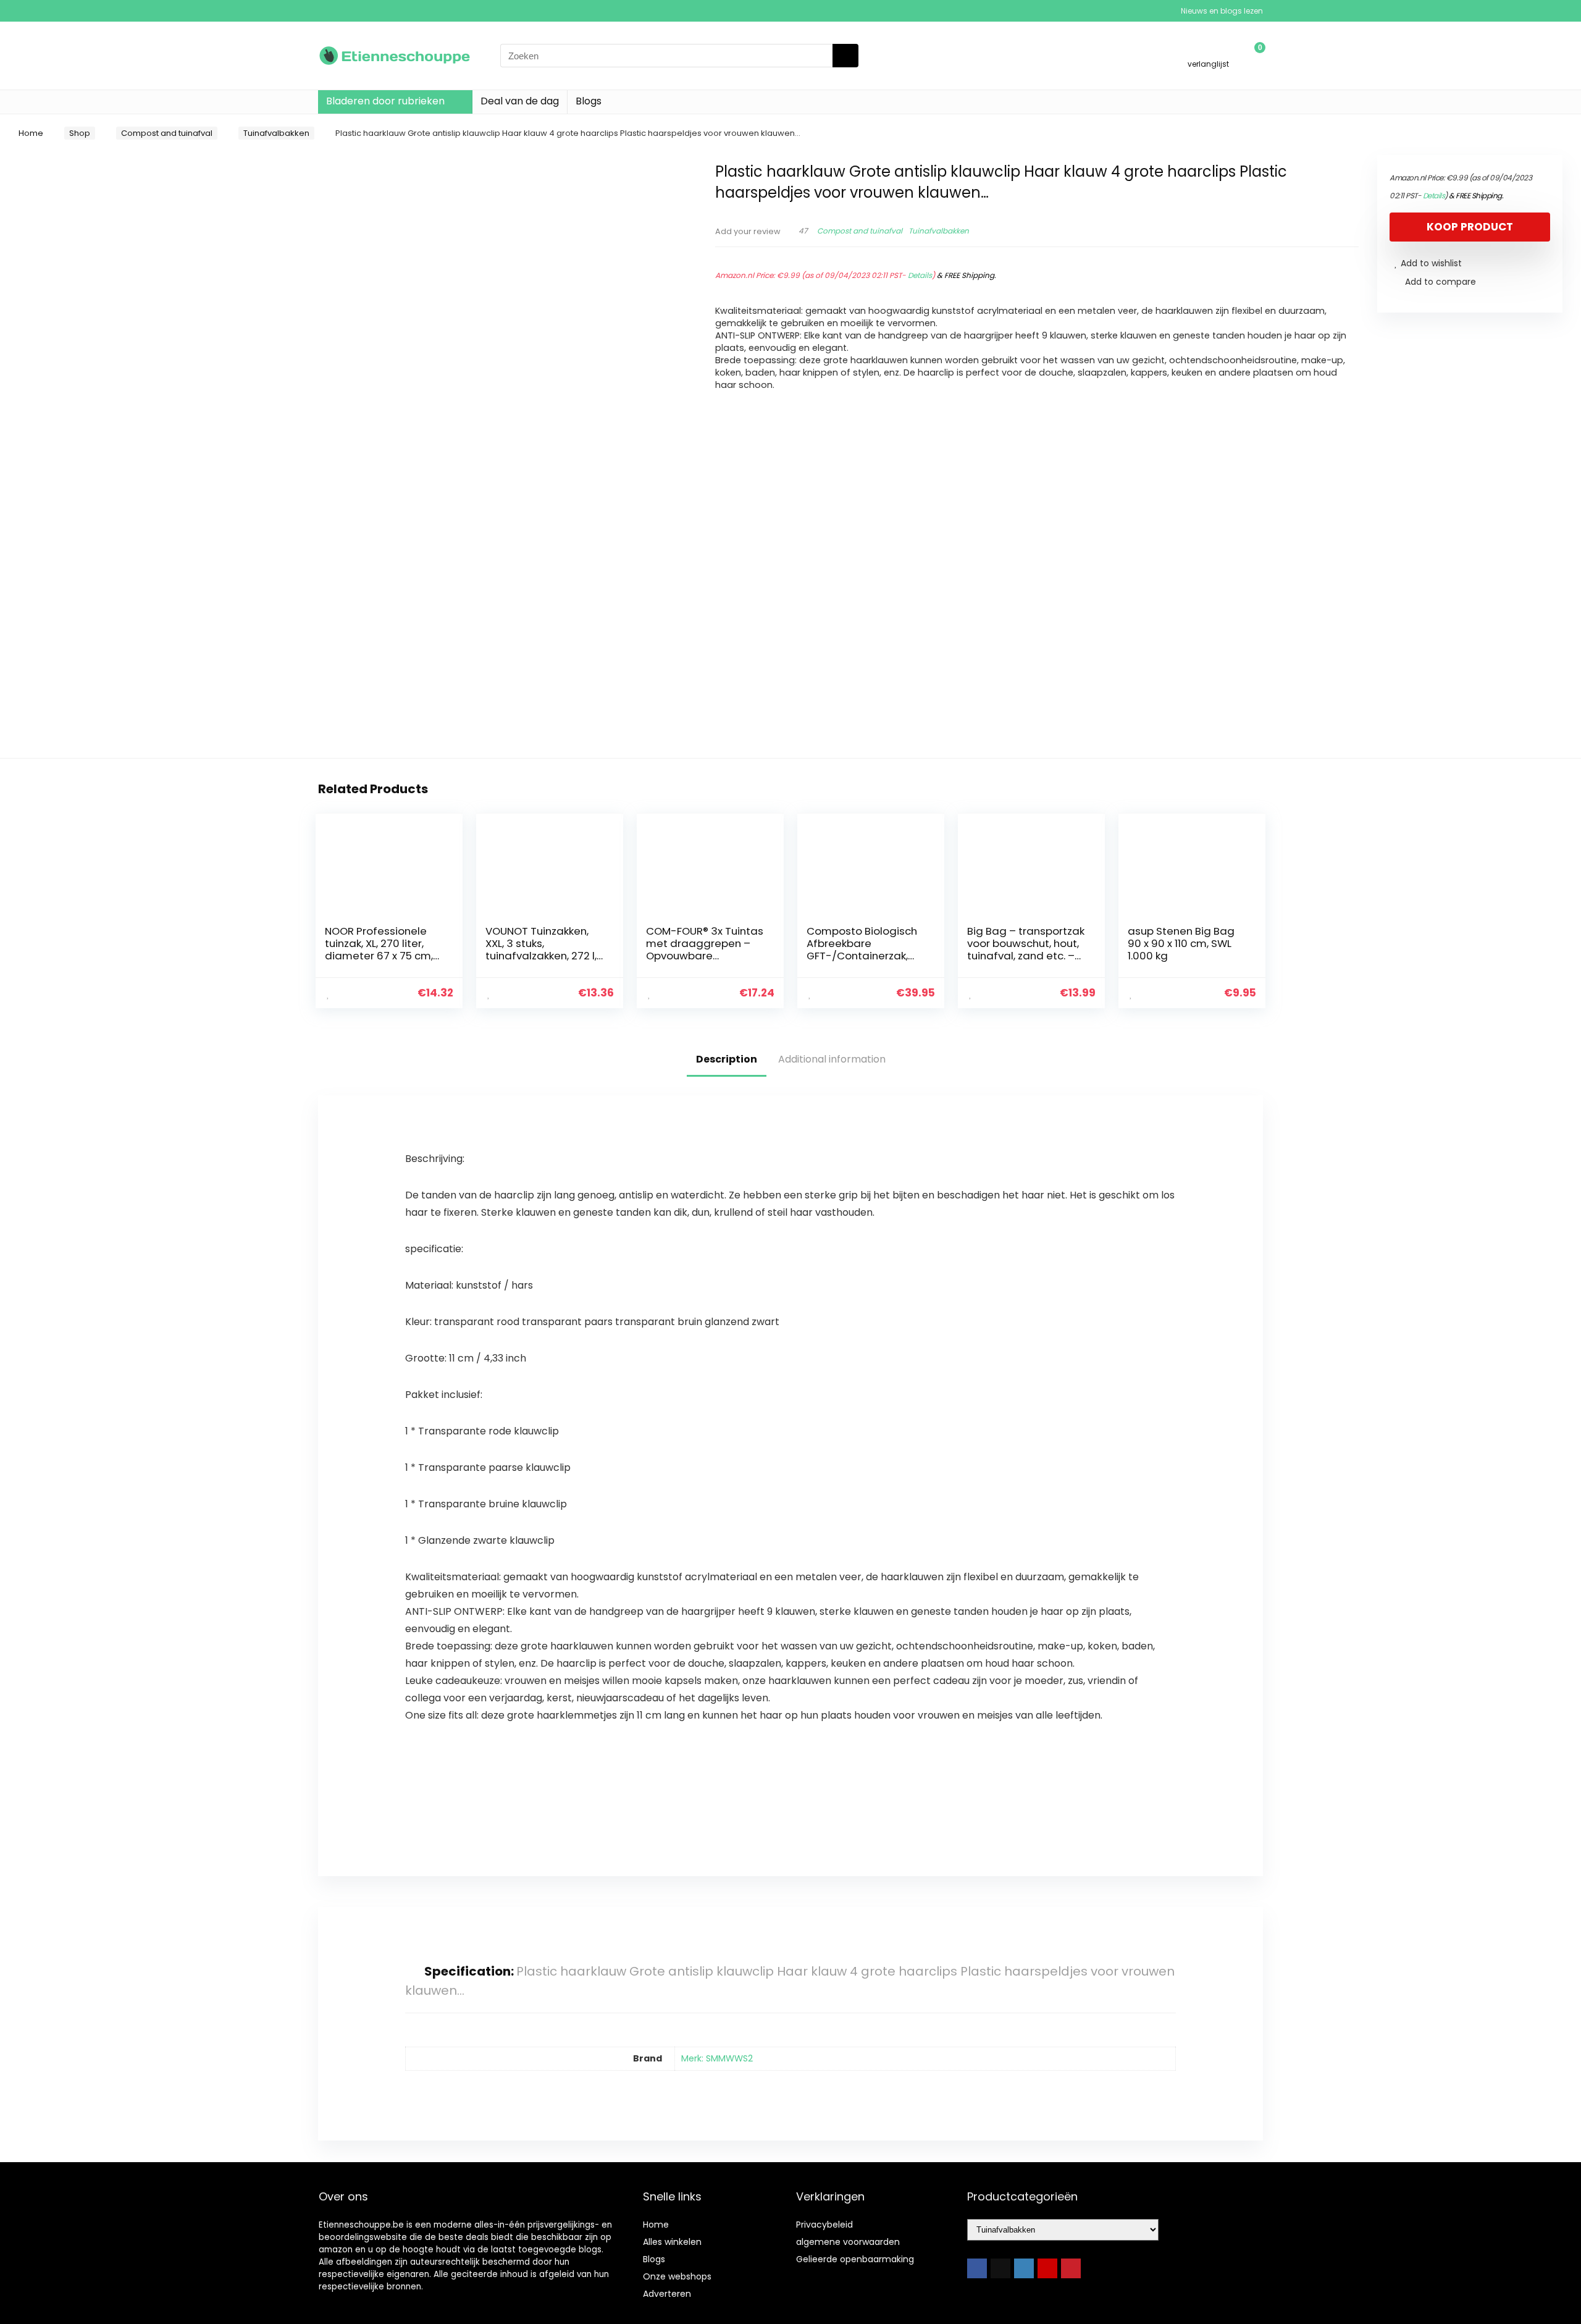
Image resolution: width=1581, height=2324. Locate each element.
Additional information (832, 1059)
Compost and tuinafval (167, 133)
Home (31, 133)
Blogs (589, 101)
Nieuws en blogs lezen (1222, 11)
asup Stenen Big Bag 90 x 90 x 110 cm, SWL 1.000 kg (1181, 943)
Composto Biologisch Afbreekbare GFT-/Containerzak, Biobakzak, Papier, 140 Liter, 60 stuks (862, 956)
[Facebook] (977, 2268)
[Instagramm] (1024, 2268)
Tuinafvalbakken (276, 133)
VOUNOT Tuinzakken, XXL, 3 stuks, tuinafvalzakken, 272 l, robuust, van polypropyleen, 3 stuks (542, 956)
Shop (80, 133)
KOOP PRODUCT (1470, 227)
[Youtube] (1047, 2268)
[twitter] (1000, 2268)
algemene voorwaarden (848, 2242)
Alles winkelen (672, 2242)
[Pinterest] (1071, 2268)
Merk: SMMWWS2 (717, 2058)
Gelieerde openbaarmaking (855, 2259)
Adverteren (667, 2294)
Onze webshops (677, 2276)
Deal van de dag (520, 101)
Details (920, 275)
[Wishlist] (1208, 50)
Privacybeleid (824, 2225)
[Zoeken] (845, 56)
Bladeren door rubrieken (385, 101)
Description (727, 1059)
